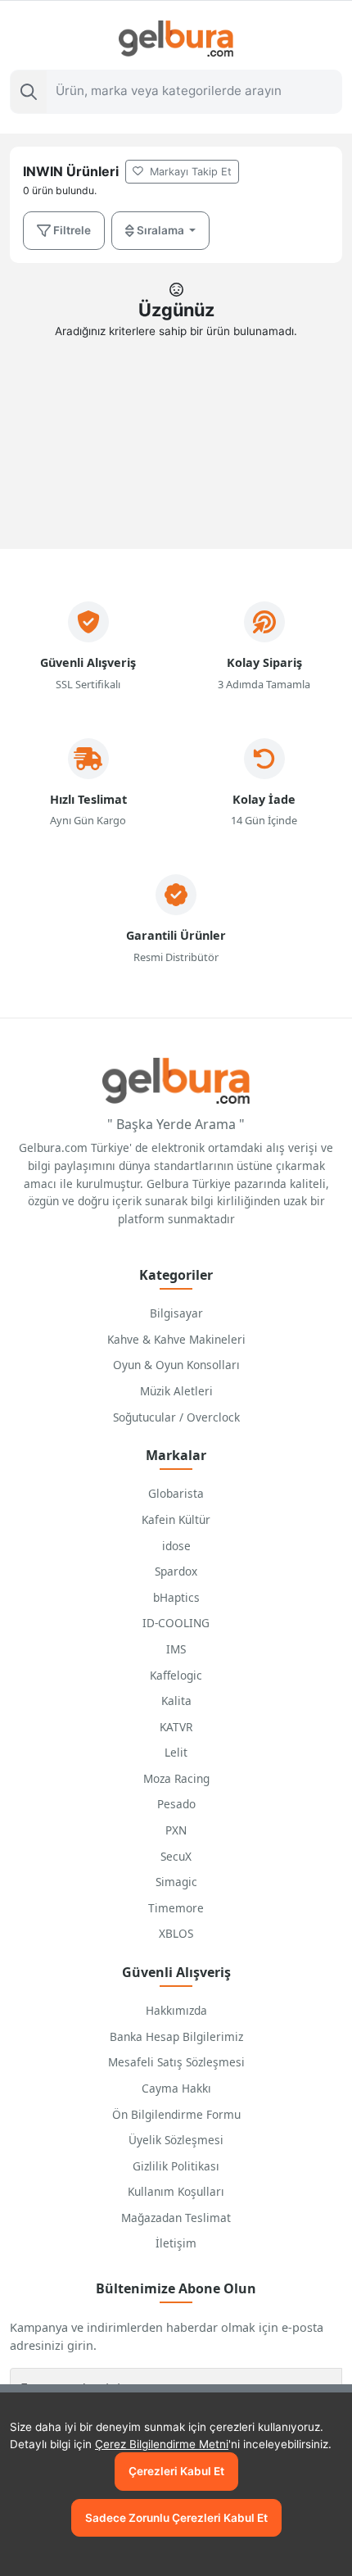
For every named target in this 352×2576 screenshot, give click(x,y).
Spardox (176, 1571)
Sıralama (160, 230)
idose (176, 1546)
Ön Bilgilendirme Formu (176, 2114)
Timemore (176, 1908)
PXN (176, 1830)
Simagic (176, 1882)
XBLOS (176, 1933)
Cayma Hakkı (176, 2088)
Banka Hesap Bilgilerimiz (176, 2036)
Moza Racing (176, 1778)
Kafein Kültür (176, 1519)
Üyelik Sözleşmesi (176, 2140)
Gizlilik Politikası (176, 2166)
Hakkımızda (176, 2010)
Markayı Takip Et (189, 172)
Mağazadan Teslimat (176, 2218)
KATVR (176, 1727)
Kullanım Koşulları (176, 2191)
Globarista (176, 1493)
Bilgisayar (176, 1313)
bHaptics (176, 1597)
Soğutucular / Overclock (176, 1417)
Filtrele (71, 230)
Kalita (176, 1701)
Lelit (176, 1752)
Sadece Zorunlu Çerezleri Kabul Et (176, 2518)
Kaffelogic (176, 1675)
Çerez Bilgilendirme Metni (162, 2444)
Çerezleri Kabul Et (176, 2471)
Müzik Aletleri (176, 1391)
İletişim (176, 2243)
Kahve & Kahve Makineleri (176, 1339)
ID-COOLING (176, 1623)
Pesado (176, 1804)
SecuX (176, 1856)
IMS (176, 1649)
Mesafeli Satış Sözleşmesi (176, 2062)
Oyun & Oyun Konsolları (176, 1365)
